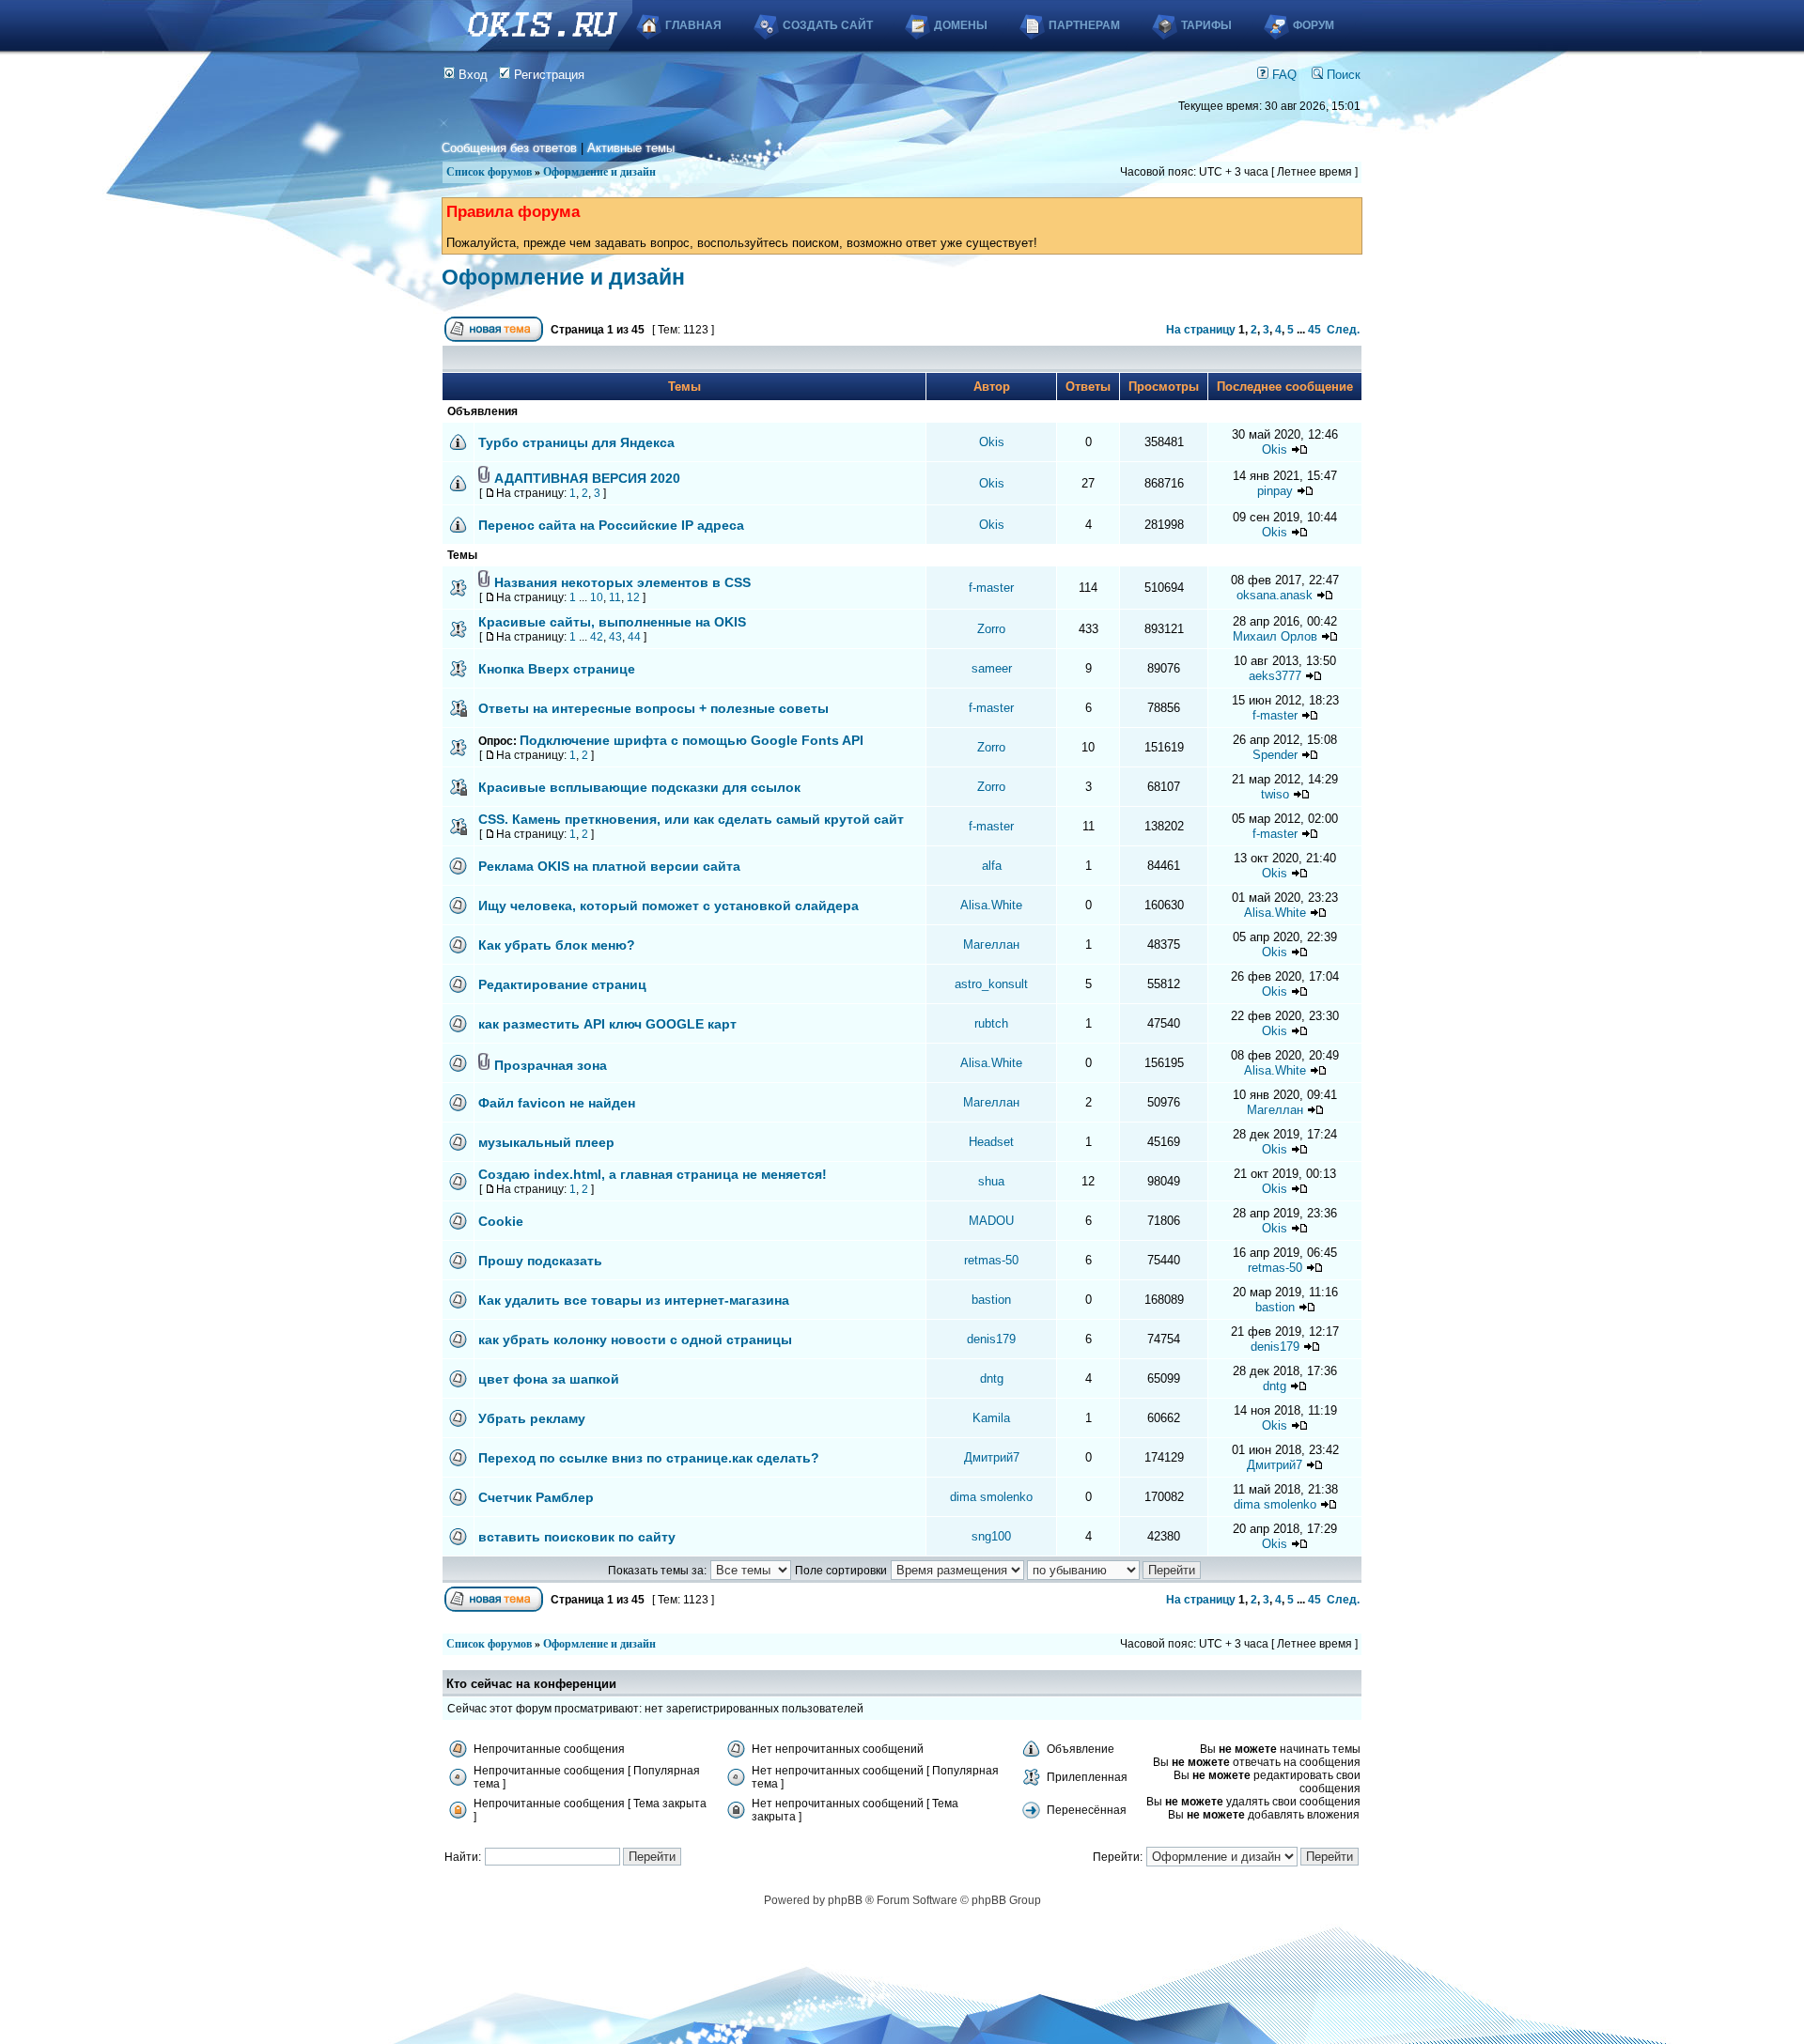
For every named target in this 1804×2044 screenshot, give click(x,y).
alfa (992, 866)
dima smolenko (991, 1497)
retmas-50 (991, 1260)
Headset (991, 1142)
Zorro (991, 629)
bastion (991, 1300)
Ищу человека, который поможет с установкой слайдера (669, 906)
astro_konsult (991, 984)
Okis (992, 442)
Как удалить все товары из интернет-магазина (634, 1300)
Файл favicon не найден (557, 1103)
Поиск (1342, 75)
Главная (693, 25)
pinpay (1275, 491)
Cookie (501, 1221)
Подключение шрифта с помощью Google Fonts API (692, 740)
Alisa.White (991, 905)
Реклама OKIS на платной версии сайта (609, 866)
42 (597, 637)
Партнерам (1084, 25)
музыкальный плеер (546, 1142)
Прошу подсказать (540, 1261)
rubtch (991, 1023)
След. (1343, 330)
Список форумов (489, 172)
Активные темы (631, 148)
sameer (992, 668)
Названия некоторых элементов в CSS (622, 582)
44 (634, 637)
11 (615, 597)
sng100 (991, 1536)
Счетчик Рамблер (536, 1497)
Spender (1275, 755)
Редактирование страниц (562, 984)
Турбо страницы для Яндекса (576, 442)
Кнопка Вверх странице (557, 669)
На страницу (1201, 330)
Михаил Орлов (1275, 636)
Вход (471, 75)
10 (597, 597)
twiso (1275, 794)
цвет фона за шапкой (549, 1379)
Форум (1314, 25)
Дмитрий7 (992, 1457)
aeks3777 (1275, 676)
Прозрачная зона (551, 1065)
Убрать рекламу (532, 1418)
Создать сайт (828, 25)
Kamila (991, 1418)
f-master (991, 588)
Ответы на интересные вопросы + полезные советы (653, 708)
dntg (992, 1378)
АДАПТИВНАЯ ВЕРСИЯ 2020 (587, 478)
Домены (961, 25)
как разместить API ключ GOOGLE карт (607, 1024)
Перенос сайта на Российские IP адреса (611, 525)
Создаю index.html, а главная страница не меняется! (653, 1174)
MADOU (991, 1221)
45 (1314, 330)
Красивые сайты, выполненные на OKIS (612, 622)
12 (633, 597)
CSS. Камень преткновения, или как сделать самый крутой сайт (691, 819)
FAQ (1283, 75)
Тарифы (1206, 25)
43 (615, 637)
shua (991, 1181)
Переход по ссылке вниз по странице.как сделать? (649, 1458)
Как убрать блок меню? (557, 945)
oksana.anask (1275, 595)
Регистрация (547, 75)
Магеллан (991, 945)
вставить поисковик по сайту (577, 1537)
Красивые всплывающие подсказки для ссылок (639, 787)
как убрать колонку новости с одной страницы (635, 1339)
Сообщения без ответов (509, 148)
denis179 (991, 1339)
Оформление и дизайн (599, 172)
